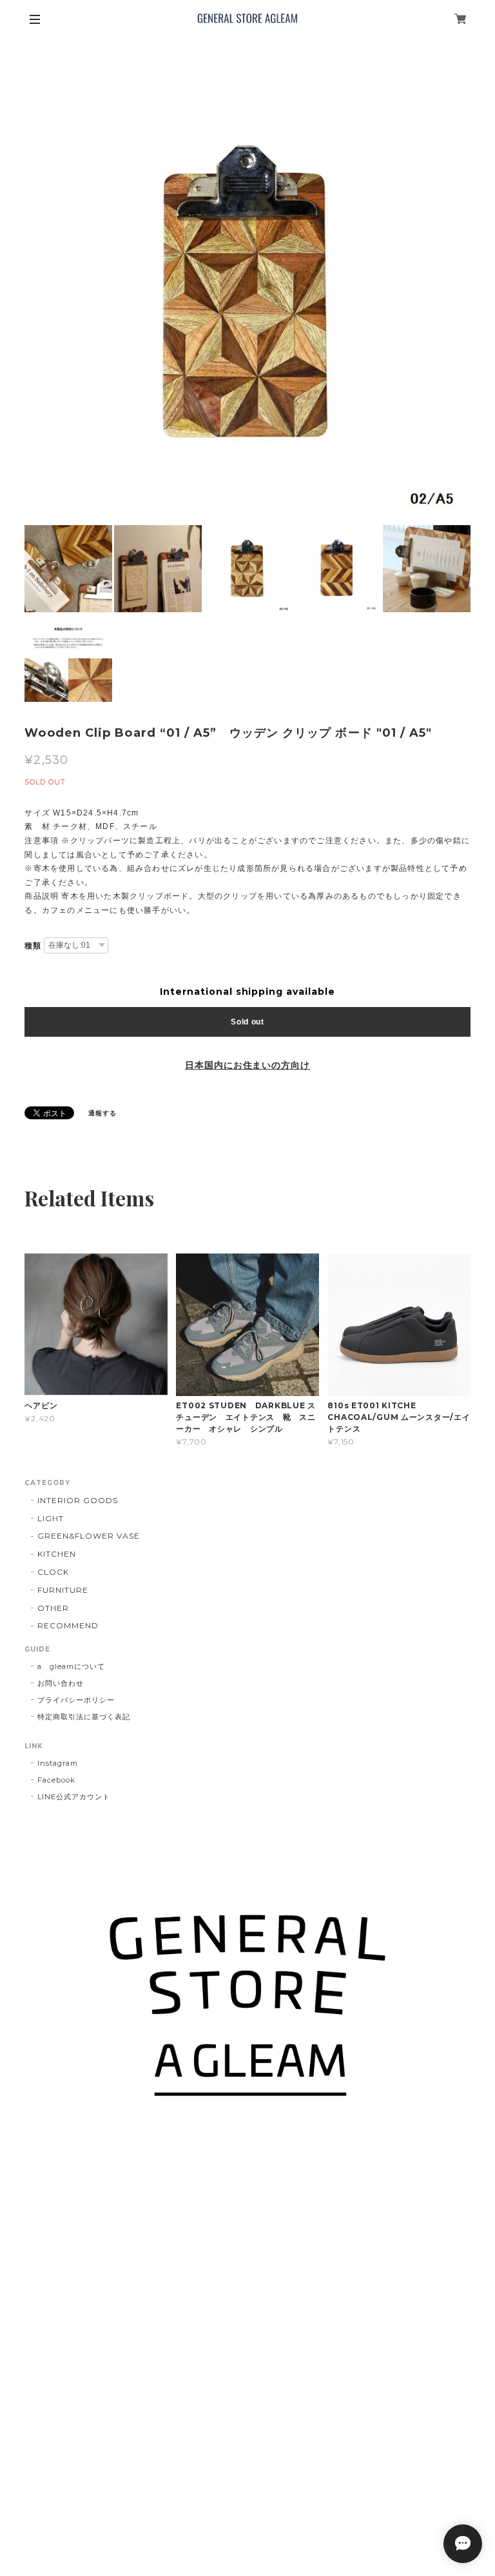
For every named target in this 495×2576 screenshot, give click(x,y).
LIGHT (51, 1518)
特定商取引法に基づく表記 (84, 1717)
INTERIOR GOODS (77, 1500)
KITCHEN (57, 1554)
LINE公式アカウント (74, 1797)
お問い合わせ (61, 1683)
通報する (102, 1113)
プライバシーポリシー (76, 1700)
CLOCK (53, 1572)
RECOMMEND (68, 1625)
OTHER (53, 1608)
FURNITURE (63, 1590)
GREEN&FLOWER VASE (88, 1536)
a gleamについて (71, 1666)
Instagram (58, 1763)
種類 (33, 946)
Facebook (56, 1780)
